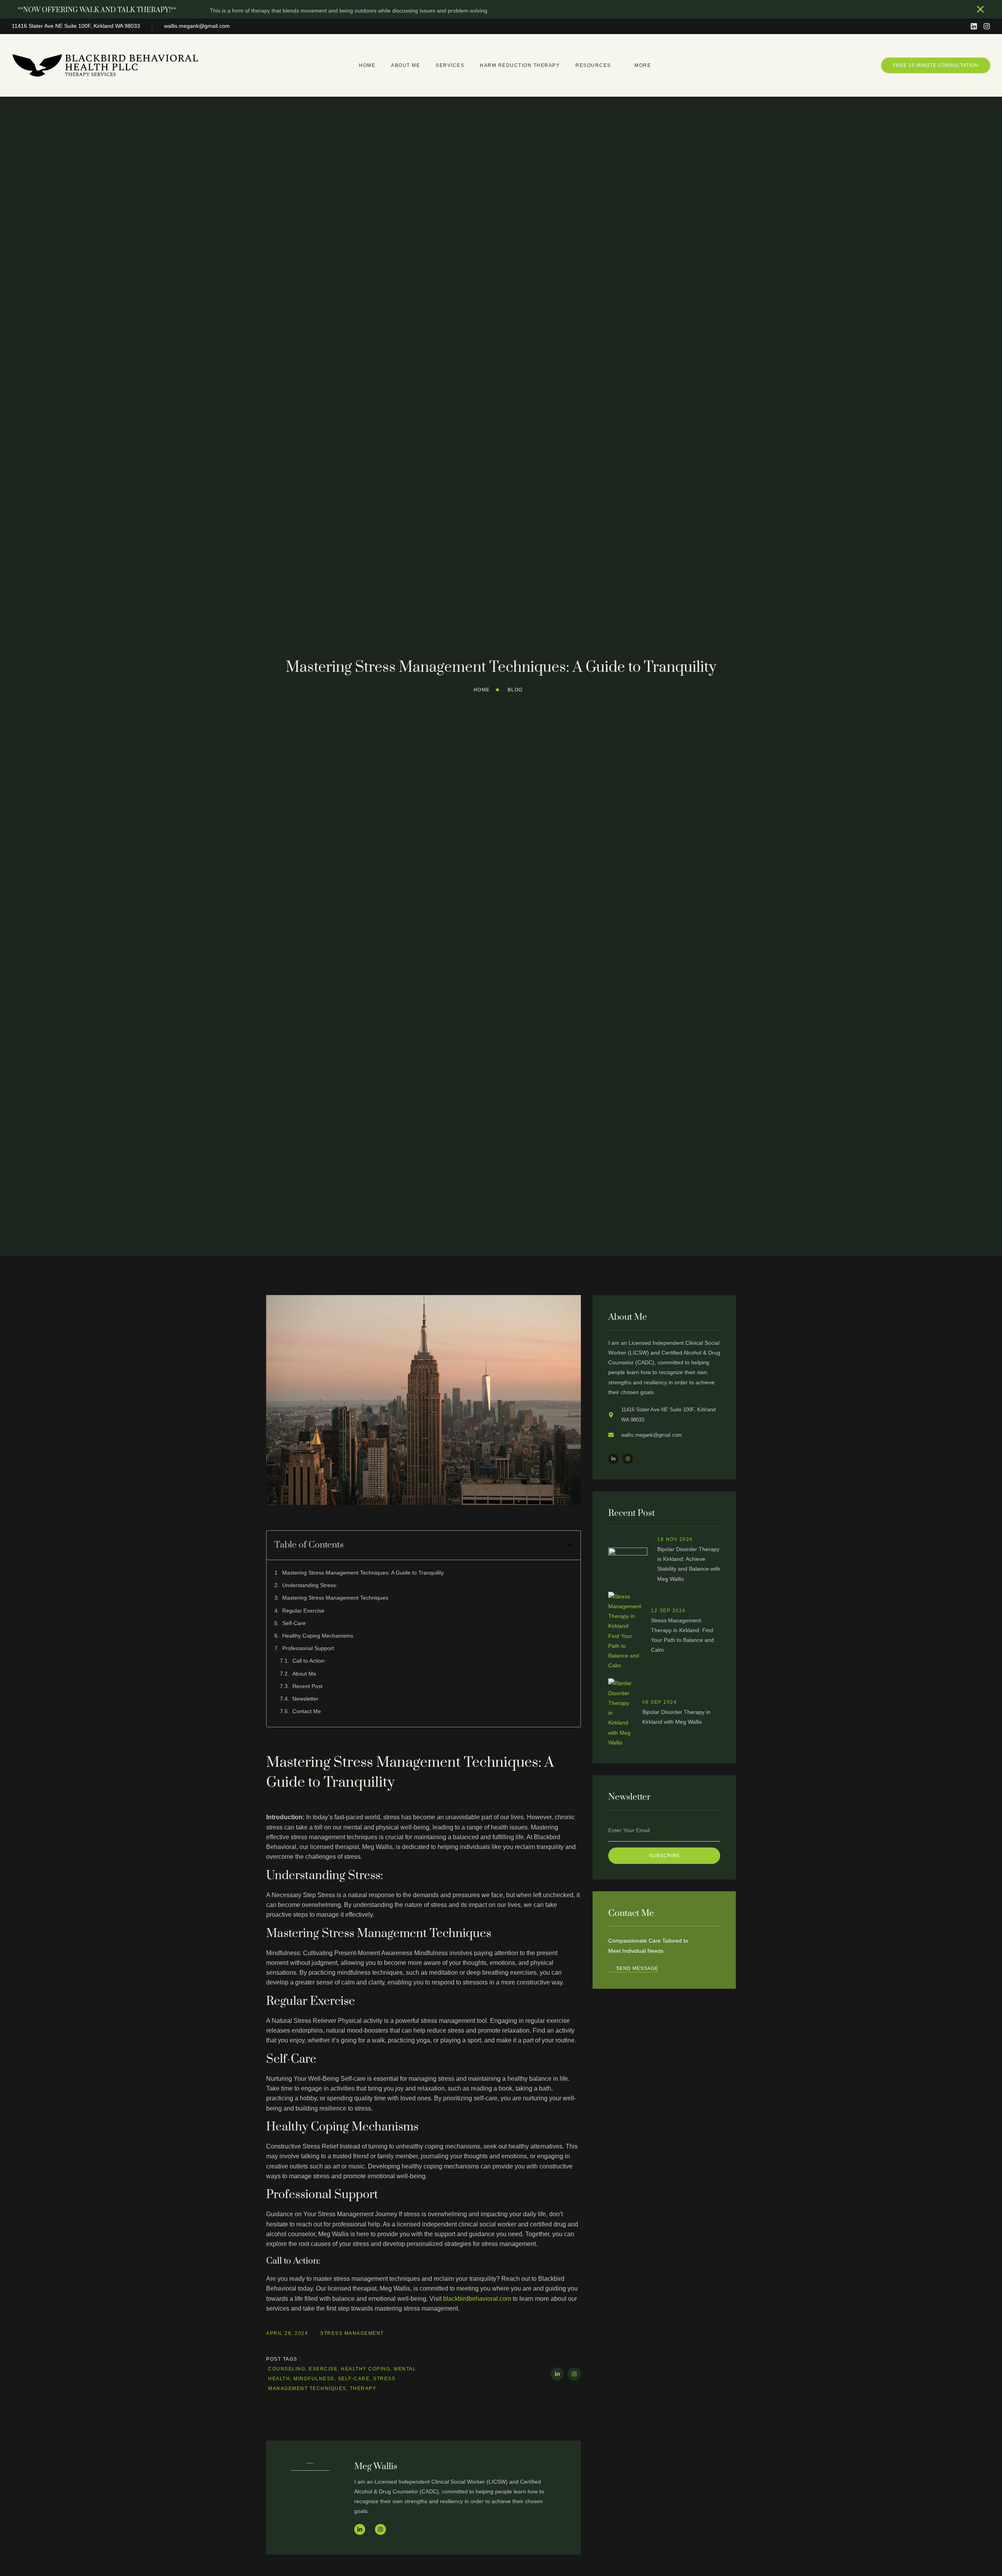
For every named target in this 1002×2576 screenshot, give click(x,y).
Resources (593, 65)
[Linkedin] (974, 26)
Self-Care (294, 1623)
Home (367, 65)
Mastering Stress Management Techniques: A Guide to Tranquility (363, 1573)
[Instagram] (987, 26)
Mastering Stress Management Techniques (335, 1598)
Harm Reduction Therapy (520, 65)
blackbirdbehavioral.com (477, 2299)
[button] (570, 1545)
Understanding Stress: (310, 1585)
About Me (405, 65)
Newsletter (305, 1699)
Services (450, 65)
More (643, 65)
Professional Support (308, 1648)
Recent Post (307, 1686)
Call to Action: (309, 1661)
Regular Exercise (303, 1611)
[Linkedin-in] (557, 2374)
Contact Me (307, 1711)
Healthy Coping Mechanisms (318, 1636)
